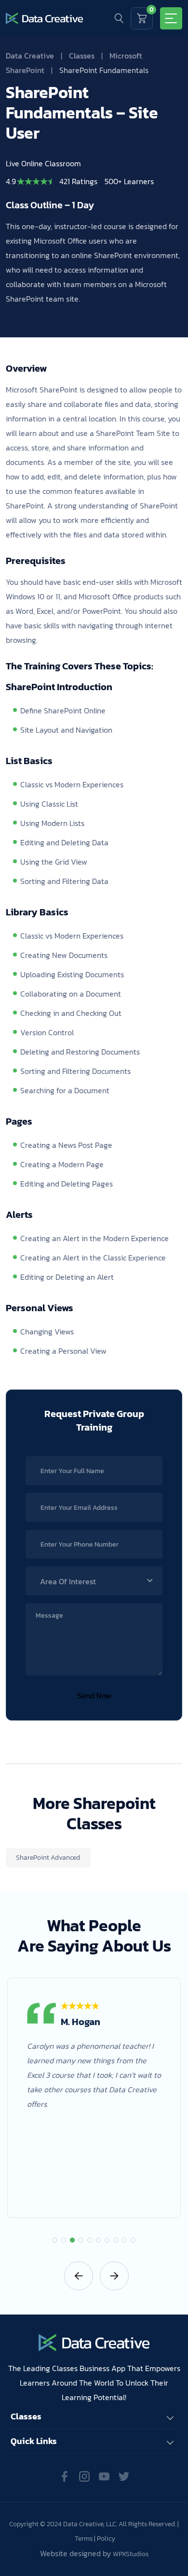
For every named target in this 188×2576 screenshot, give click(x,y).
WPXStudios (131, 2554)
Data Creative (30, 56)
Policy (106, 2539)
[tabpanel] (94, 2098)
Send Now (94, 1695)
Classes (82, 56)
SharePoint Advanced (48, 1858)
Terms (84, 2539)
